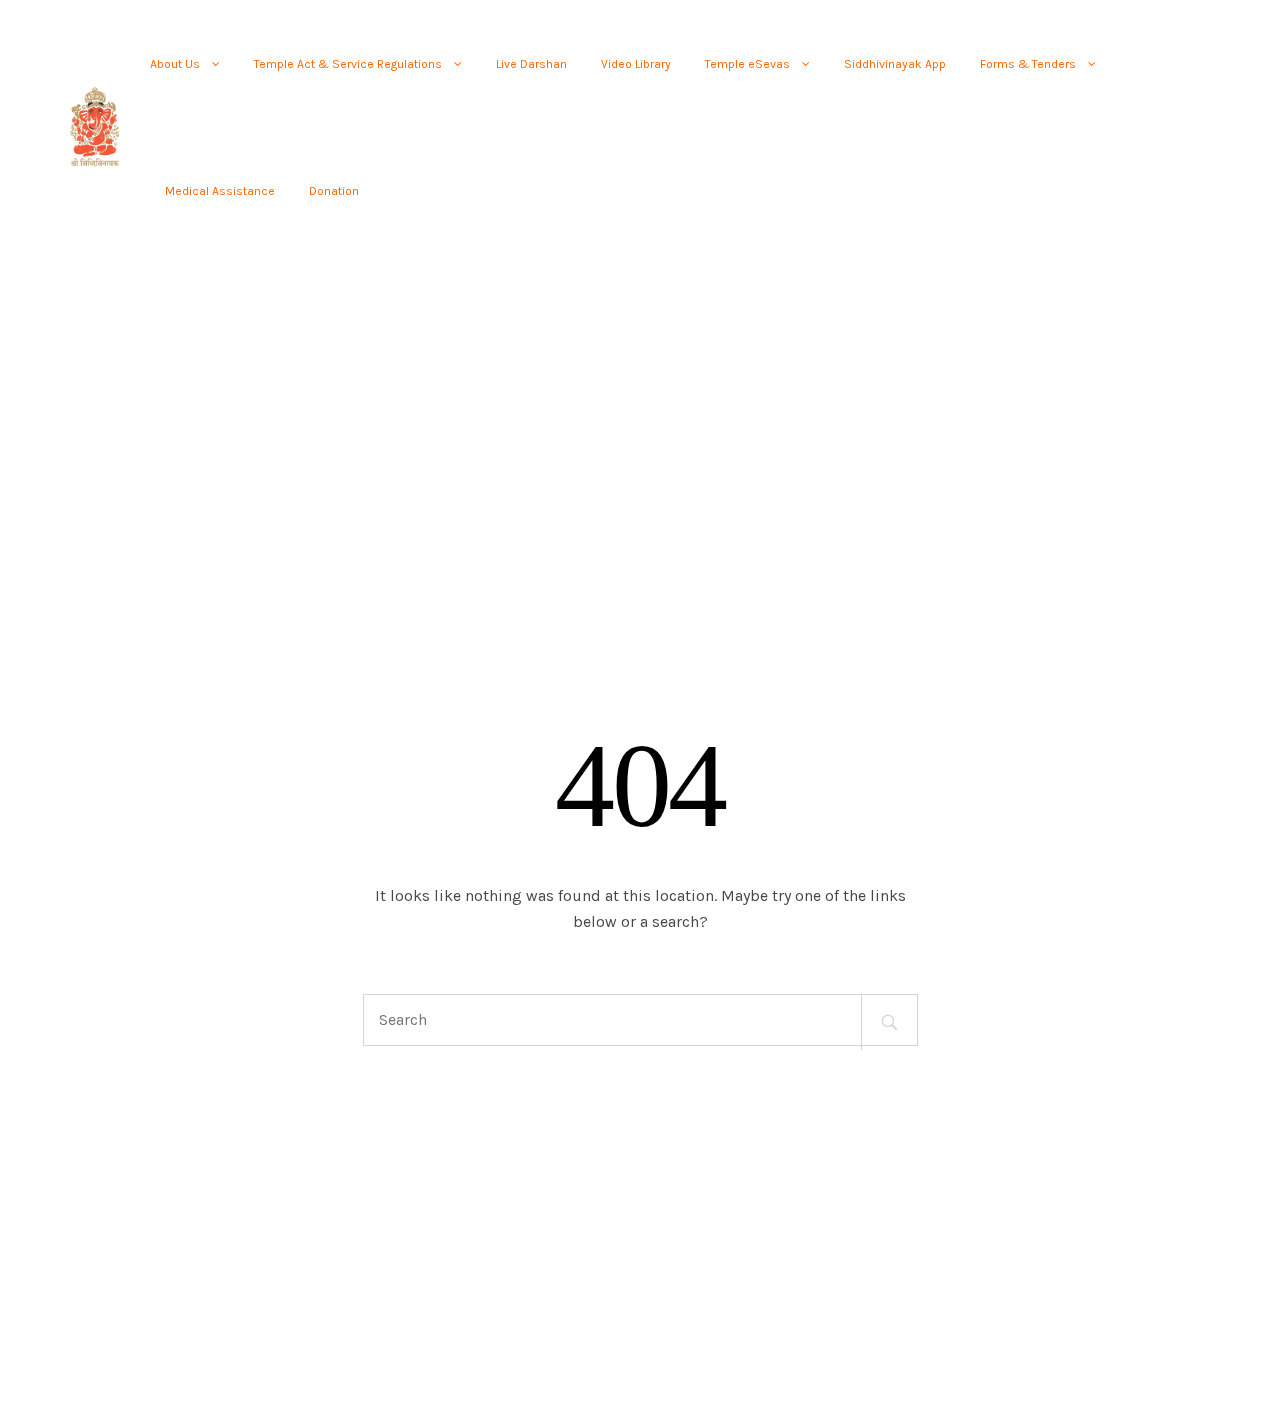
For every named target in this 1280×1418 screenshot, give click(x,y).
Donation (334, 191)
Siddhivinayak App (895, 64)
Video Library (636, 64)
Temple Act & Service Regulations (348, 64)
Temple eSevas (747, 64)
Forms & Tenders (1028, 64)
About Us (175, 64)
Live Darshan (531, 64)
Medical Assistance (220, 191)
